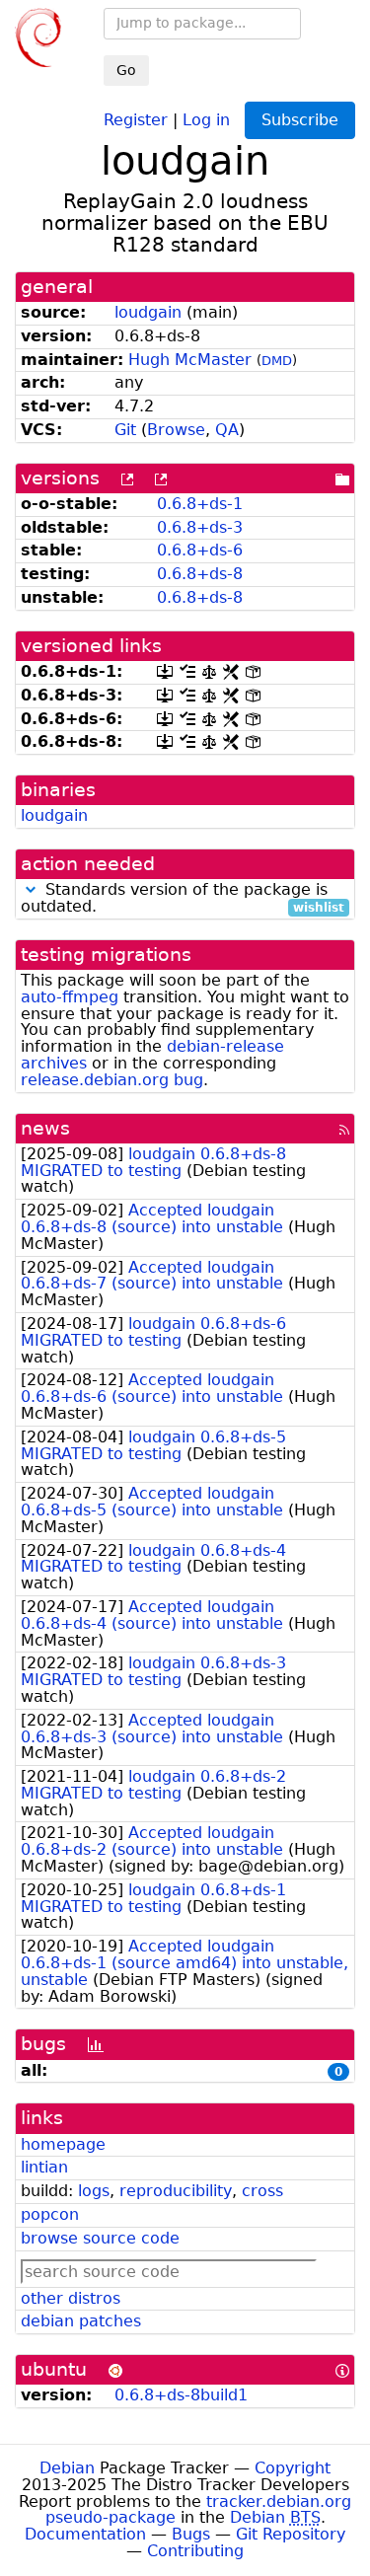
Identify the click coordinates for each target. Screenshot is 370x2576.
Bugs (191, 2534)
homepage (63, 2144)
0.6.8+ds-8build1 (181, 2395)
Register (136, 119)
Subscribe (300, 120)
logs (94, 2191)
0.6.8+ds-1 (200, 504)
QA (227, 430)
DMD (277, 361)
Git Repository (291, 2534)
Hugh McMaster (190, 360)
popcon (50, 2214)
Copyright (293, 2468)
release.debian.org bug (112, 1080)
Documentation (85, 2534)
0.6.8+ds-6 (200, 550)
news (45, 1128)
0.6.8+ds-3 (200, 527)
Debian (67, 2468)
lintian (44, 2167)
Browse (176, 430)
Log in (206, 119)
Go (126, 70)
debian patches (81, 2321)
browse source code (100, 2238)
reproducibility (176, 2191)
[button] (31, 889)
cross (262, 2191)
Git (125, 430)
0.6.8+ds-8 (200, 574)
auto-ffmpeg (70, 997)
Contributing (195, 2551)
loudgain (148, 312)
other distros (71, 2298)
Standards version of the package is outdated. (183, 899)
